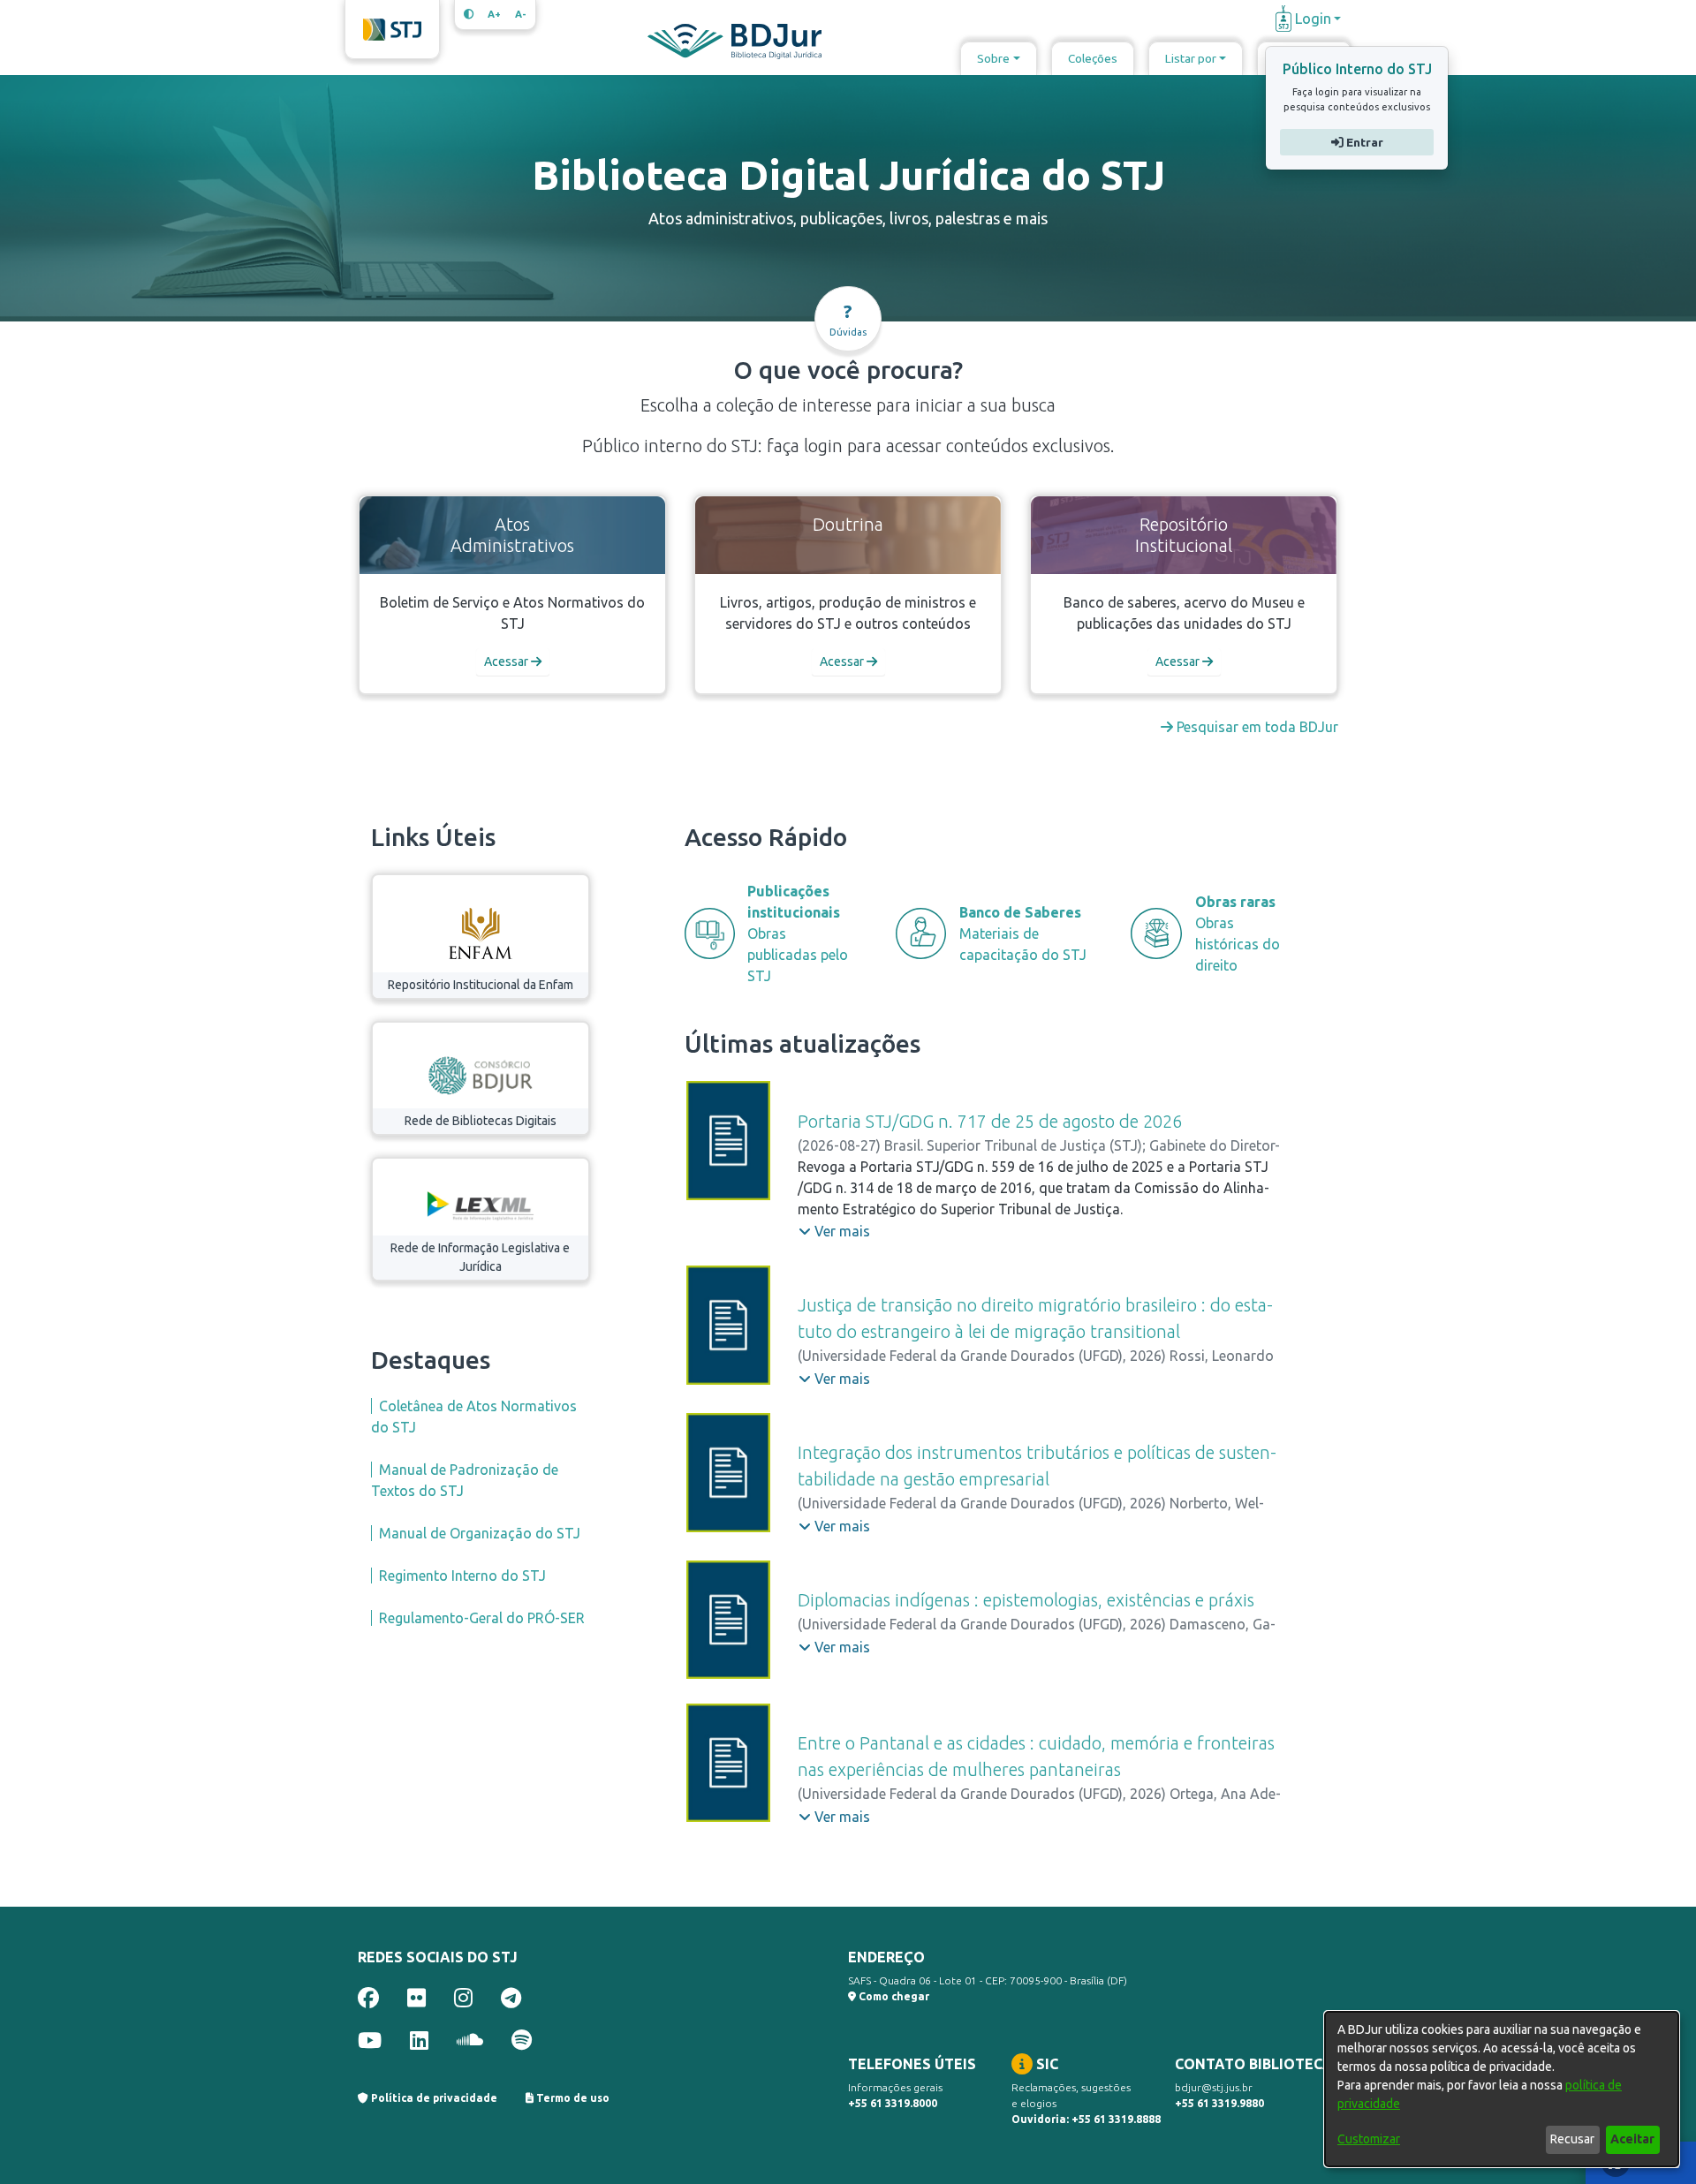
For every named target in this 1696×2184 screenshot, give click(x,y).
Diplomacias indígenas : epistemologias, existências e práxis (1026, 1600)
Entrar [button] (1363, 142)
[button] (834, 1231)
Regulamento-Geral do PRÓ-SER (482, 1618)
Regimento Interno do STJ (462, 1576)
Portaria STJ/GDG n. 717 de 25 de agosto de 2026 (990, 1121)
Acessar (507, 661)
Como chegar (893, 1996)
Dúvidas (848, 319)
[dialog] (1502, 2089)
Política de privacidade (433, 2098)
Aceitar (1632, 2139)
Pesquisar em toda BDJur (1256, 727)
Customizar (1369, 2139)
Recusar (1572, 2139)
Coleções (1093, 58)
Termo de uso (572, 2098)
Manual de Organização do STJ (480, 1533)
